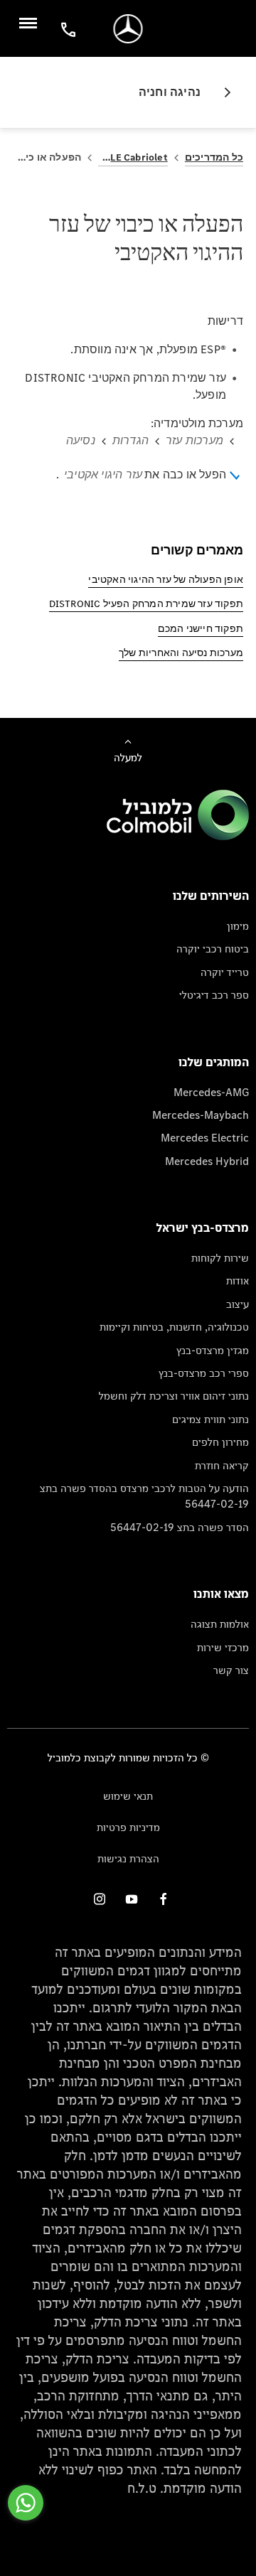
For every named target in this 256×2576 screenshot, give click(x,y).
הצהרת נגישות (128, 1858)
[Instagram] (100, 1899)
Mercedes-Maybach (201, 1115)
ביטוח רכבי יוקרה (213, 949)
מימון (238, 926)
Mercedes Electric (205, 1138)
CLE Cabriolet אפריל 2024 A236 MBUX (133, 157)
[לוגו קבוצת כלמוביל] (178, 836)
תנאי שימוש (128, 1796)
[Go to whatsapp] (26, 2503)
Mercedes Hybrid (207, 1161)
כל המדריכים (214, 157)
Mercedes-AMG (211, 1092)
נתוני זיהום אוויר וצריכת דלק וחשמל (174, 1396)
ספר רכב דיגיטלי (214, 995)
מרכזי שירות (223, 1647)
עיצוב (238, 1304)
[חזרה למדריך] (222, 92)
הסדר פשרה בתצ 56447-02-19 (180, 1527)
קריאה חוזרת (222, 1465)
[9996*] (66, 29)
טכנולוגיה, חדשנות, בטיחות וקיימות (174, 1327)
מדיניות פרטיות (128, 1827)
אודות (238, 1281)
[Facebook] (164, 1899)
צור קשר (231, 1670)
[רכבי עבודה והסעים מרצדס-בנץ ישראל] (128, 29)
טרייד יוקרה (225, 972)
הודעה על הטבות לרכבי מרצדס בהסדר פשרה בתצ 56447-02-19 (144, 1496)
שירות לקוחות (220, 1258)
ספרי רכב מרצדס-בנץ (204, 1373)
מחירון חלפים (220, 1442)
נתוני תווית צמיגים (210, 1419)
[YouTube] (132, 1899)
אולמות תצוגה (220, 1624)
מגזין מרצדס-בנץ (213, 1350)
